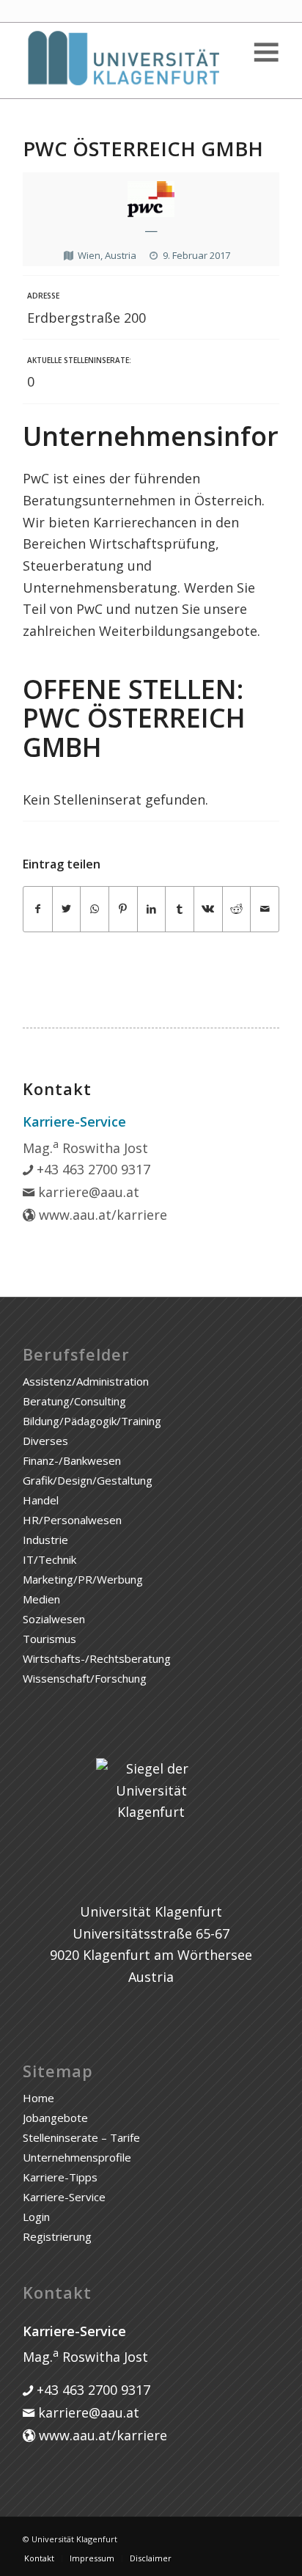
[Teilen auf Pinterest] (123, 909)
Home (38, 2098)
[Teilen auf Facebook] (38, 909)
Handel (41, 1500)
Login (36, 2217)
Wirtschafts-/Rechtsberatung (97, 1658)
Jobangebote (55, 2118)
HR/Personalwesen (72, 1520)
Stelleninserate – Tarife (81, 2137)
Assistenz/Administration (86, 1381)
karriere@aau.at (87, 1192)
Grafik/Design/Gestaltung (88, 1480)
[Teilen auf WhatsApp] (95, 909)
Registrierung (57, 2236)
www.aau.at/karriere (101, 1215)
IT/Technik (49, 1559)
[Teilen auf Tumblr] (180, 909)
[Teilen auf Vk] (208, 909)
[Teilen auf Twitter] (67, 909)
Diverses (45, 1441)
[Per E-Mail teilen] (265, 909)
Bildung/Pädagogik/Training (92, 1421)
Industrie (45, 1540)
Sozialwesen (54, 1619)
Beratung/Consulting (74, 1401)
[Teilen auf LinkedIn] (152, 909)
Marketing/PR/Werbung (83, 1579)
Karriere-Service (64, 2197)
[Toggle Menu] (265, 52)
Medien (41, 1599)
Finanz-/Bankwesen (72, 1460)
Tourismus (49, 1639)
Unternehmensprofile (77, 2157)
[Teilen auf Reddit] (237, 909)
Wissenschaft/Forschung (85, 1678)
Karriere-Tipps (60, 2177)
